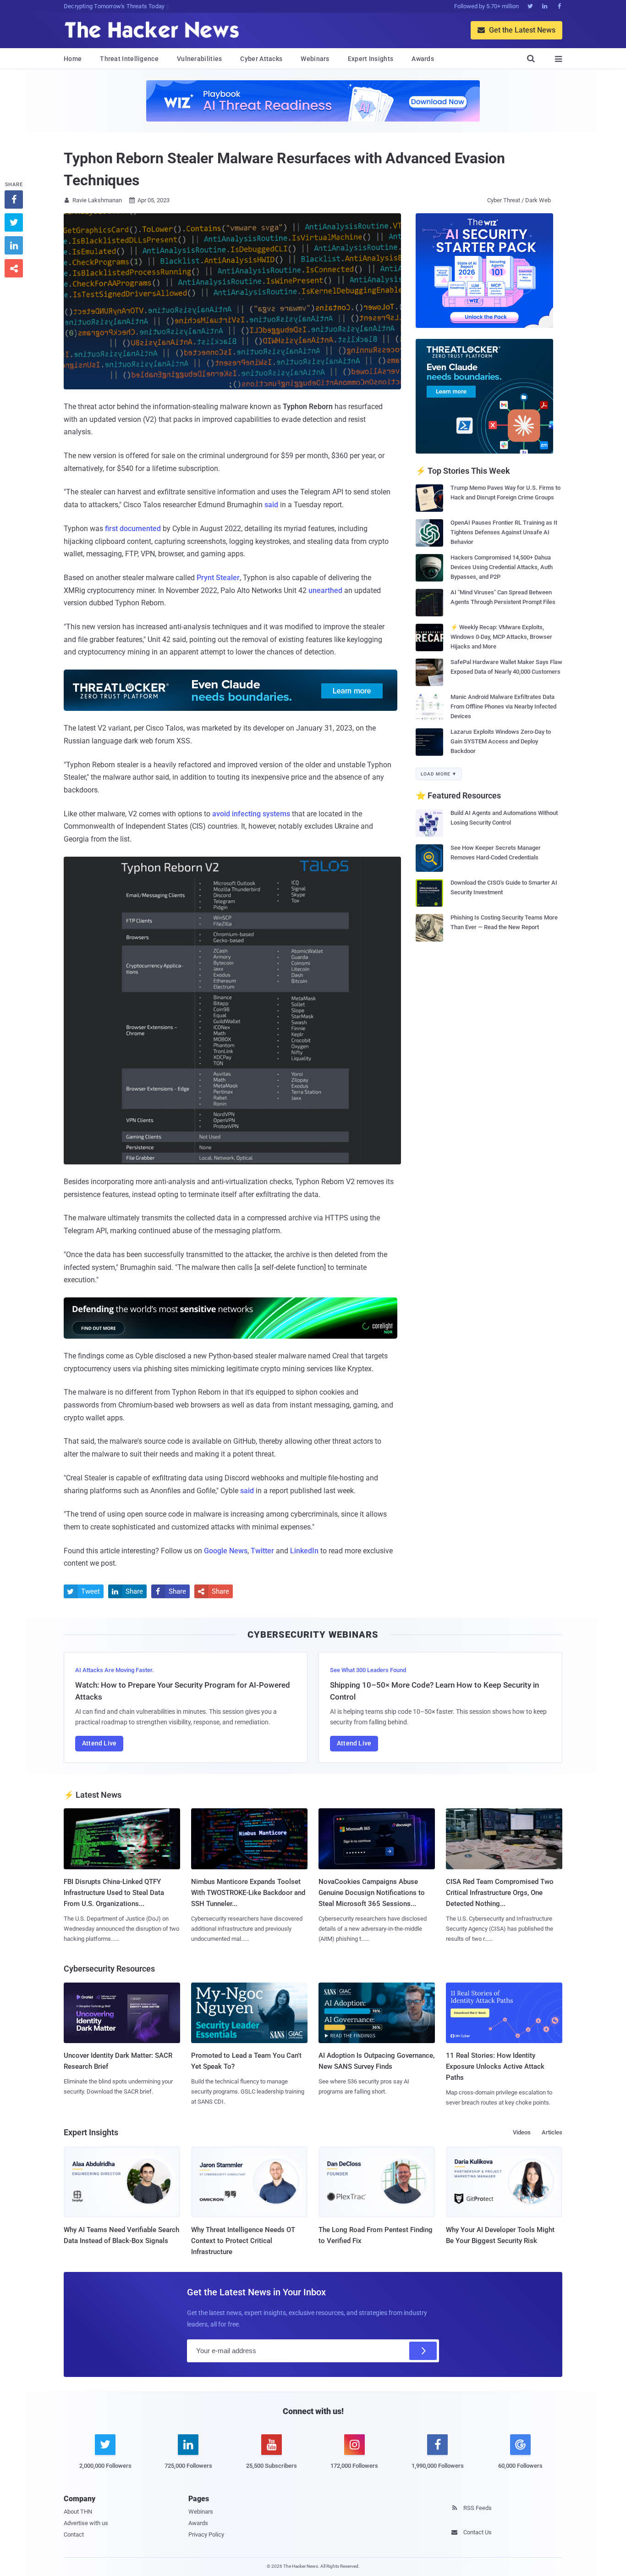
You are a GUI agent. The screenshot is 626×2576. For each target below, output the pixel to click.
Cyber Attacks (261, 59)
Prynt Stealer (218, 578)
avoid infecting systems (251, 814)
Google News (226, 1551)
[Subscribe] (423, 2351)
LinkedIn (304, 1551)
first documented (133, 529)
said (271, 505)
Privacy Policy (206, 2534)
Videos (522, 2132)
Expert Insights (371, 59)
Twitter (262, 1551)
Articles (552, 2132)
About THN (78, 2512)
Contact (74, 2534)
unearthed (325, 590)
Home (73, 59)
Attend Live (99, 1743)
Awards (423, 59)
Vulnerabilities (200, 59)
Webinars (315, 59)
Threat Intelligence (129, 59)
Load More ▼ (439, 774)
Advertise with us (86, 2523)
